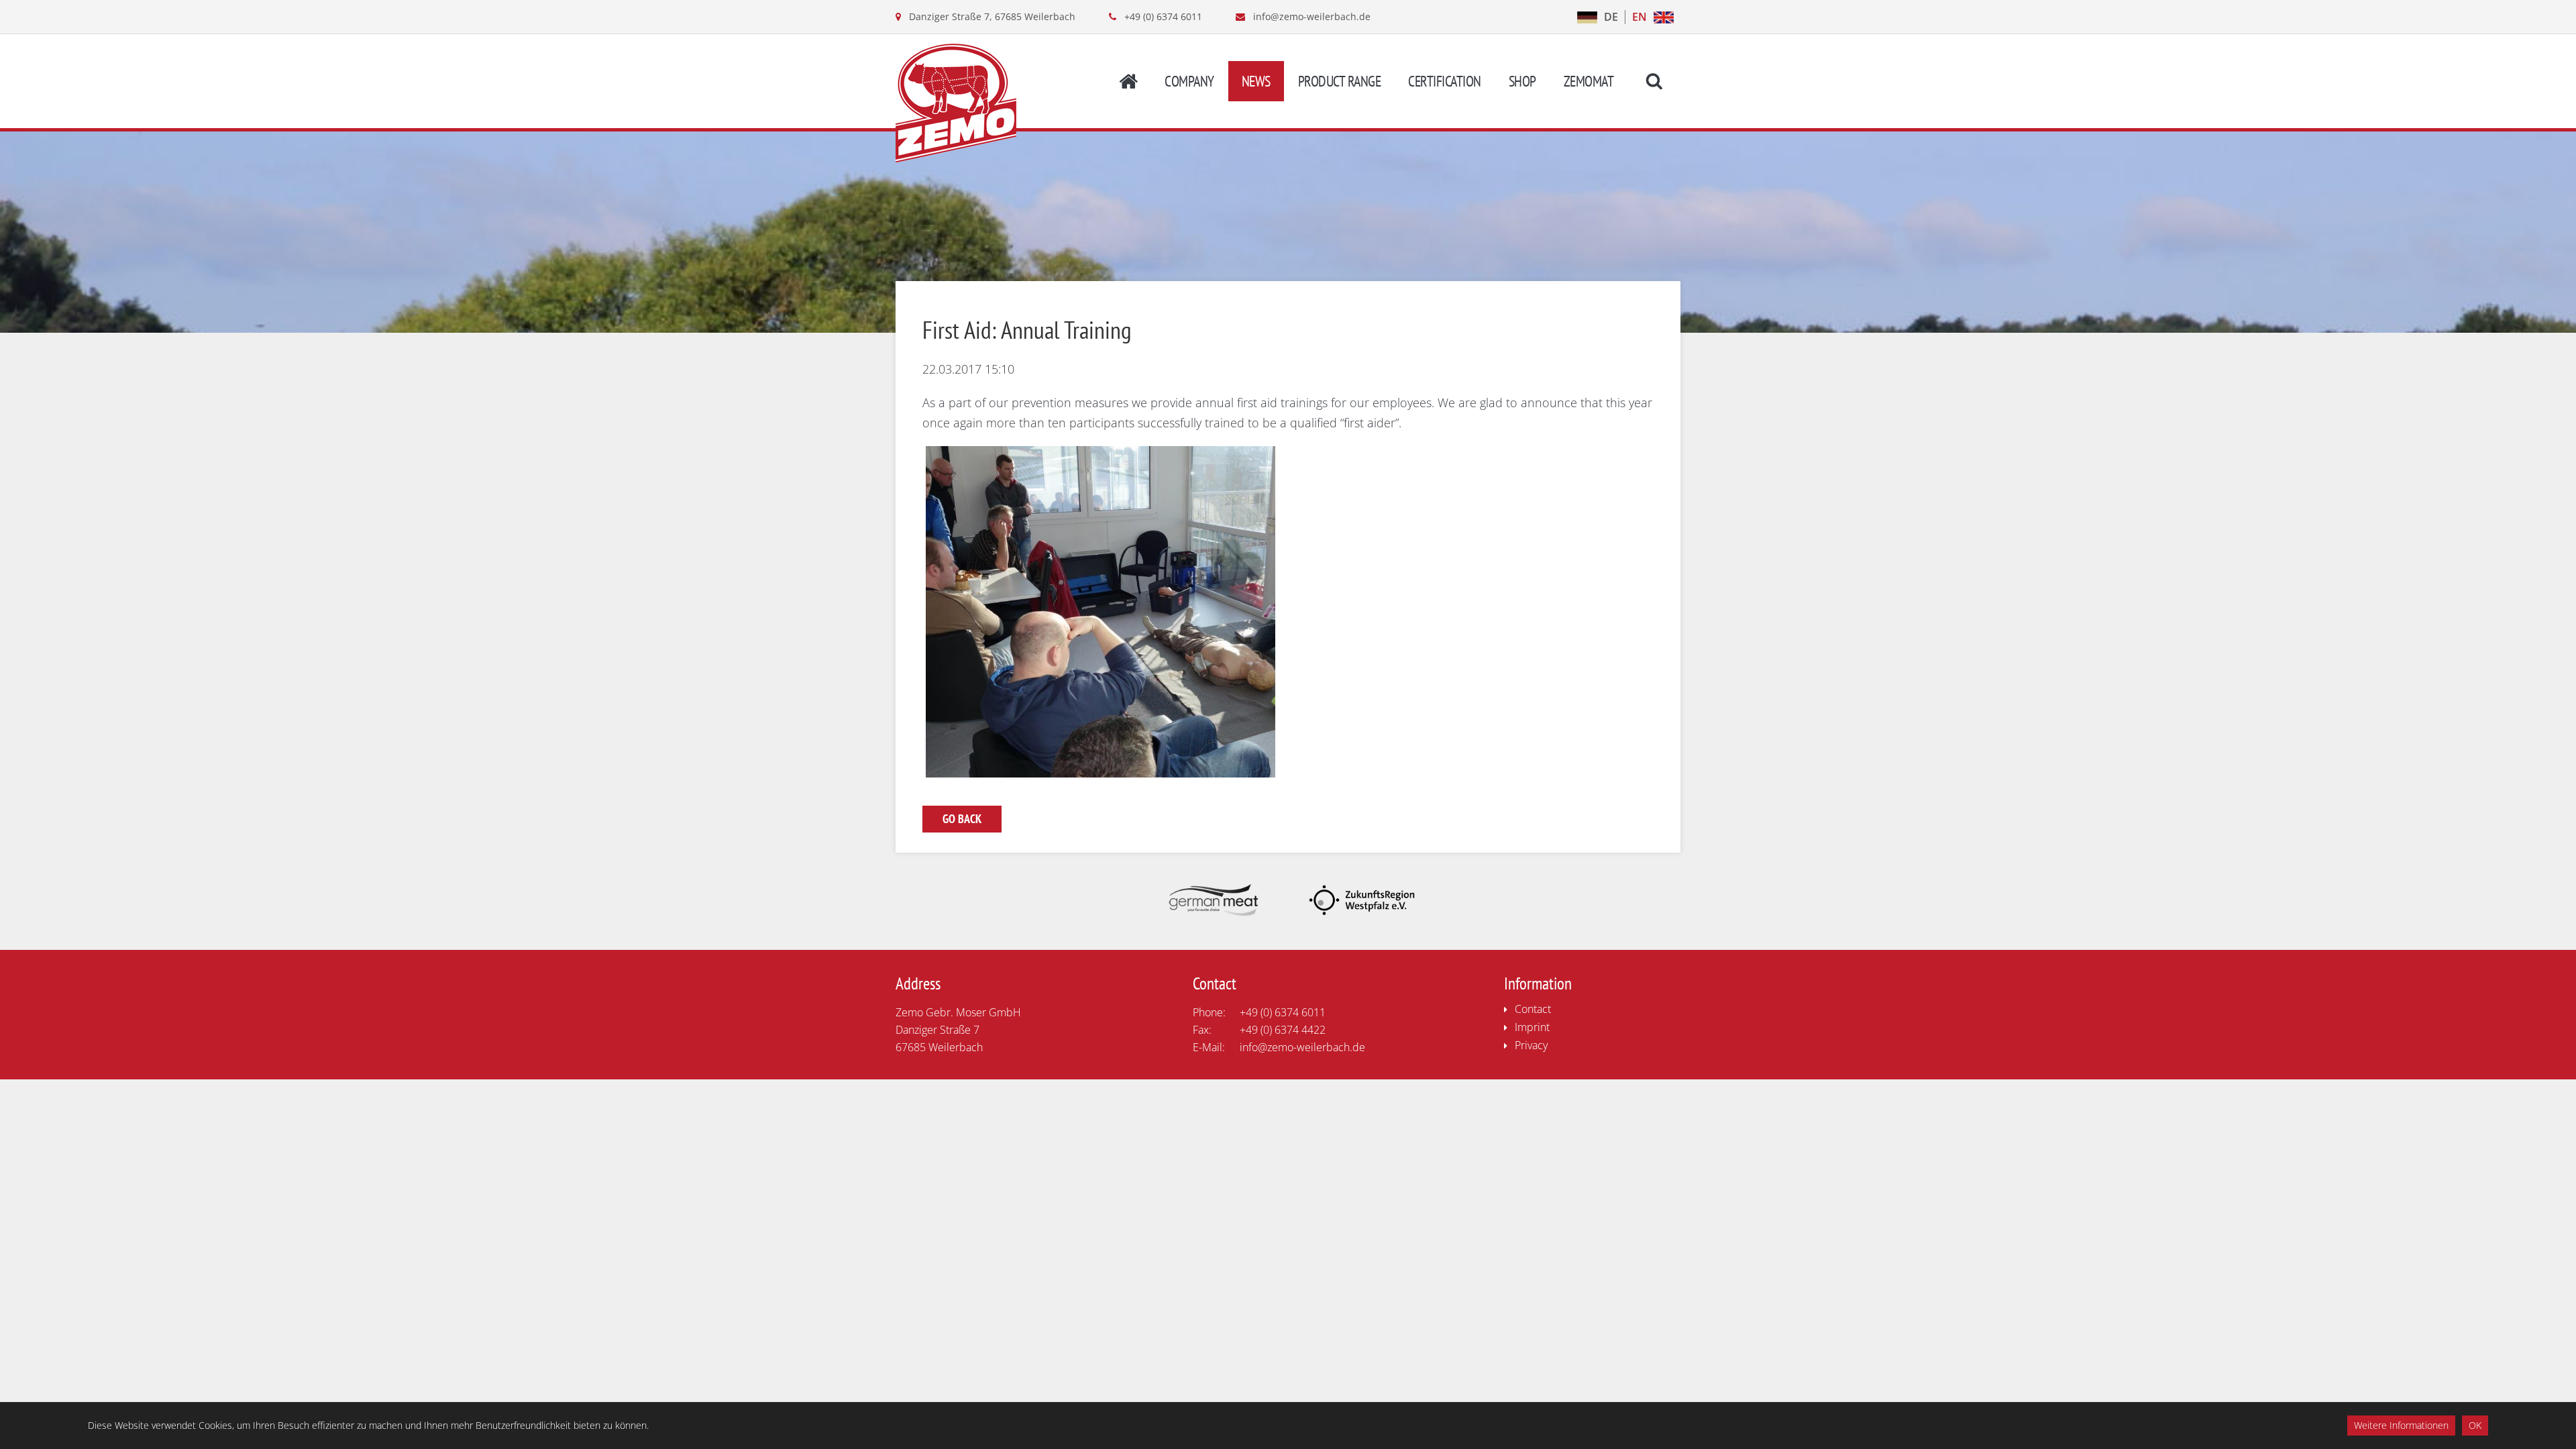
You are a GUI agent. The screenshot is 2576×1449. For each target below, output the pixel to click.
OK (2475, 1425)
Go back (962, 819)
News (1256, 81)
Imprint (1532, 1027)
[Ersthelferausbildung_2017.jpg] (1101, 773)
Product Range (1340, 81)
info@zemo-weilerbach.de (1312, 16)
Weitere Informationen (2401, 1425)
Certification (1445, 81)
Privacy (1531, 1045)
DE (1611, 17)
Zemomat (1589, 81)
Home (1128, 81)
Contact (1533, 1009)
